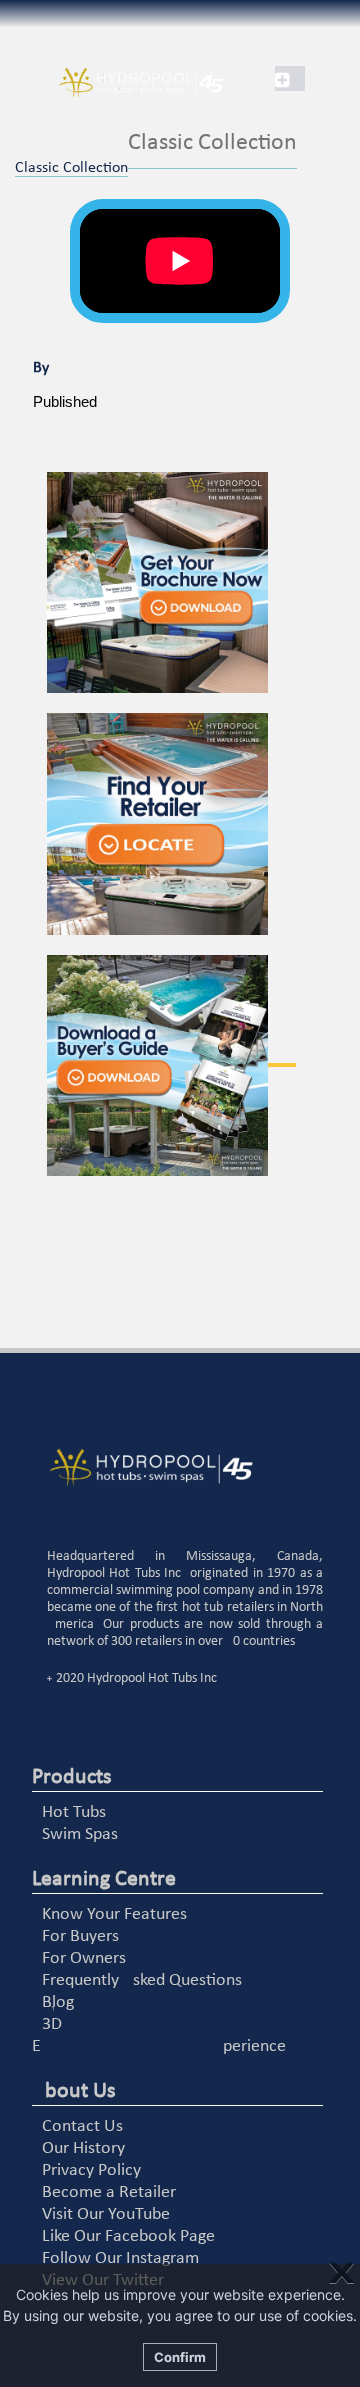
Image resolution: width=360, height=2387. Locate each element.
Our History (83, 2148)
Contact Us (82, 2126)
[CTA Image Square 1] (185, 583)
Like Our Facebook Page (128, 2236)
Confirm (180, 2357)
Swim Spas (80, 1834)
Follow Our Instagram (120, 2258)
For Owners (84, 1958)
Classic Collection (71, 168)
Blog (58, 2002)
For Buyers (80, 1936)
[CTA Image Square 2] (185, 824)
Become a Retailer (109, 2192)
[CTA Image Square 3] (185, 1066)
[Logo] (120, 83)
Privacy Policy (91, 2170)
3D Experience (159, 2035)
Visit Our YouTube (106, 2214)
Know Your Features (114, 1914)
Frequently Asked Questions (142, 1980)
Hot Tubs (74, 1812)
